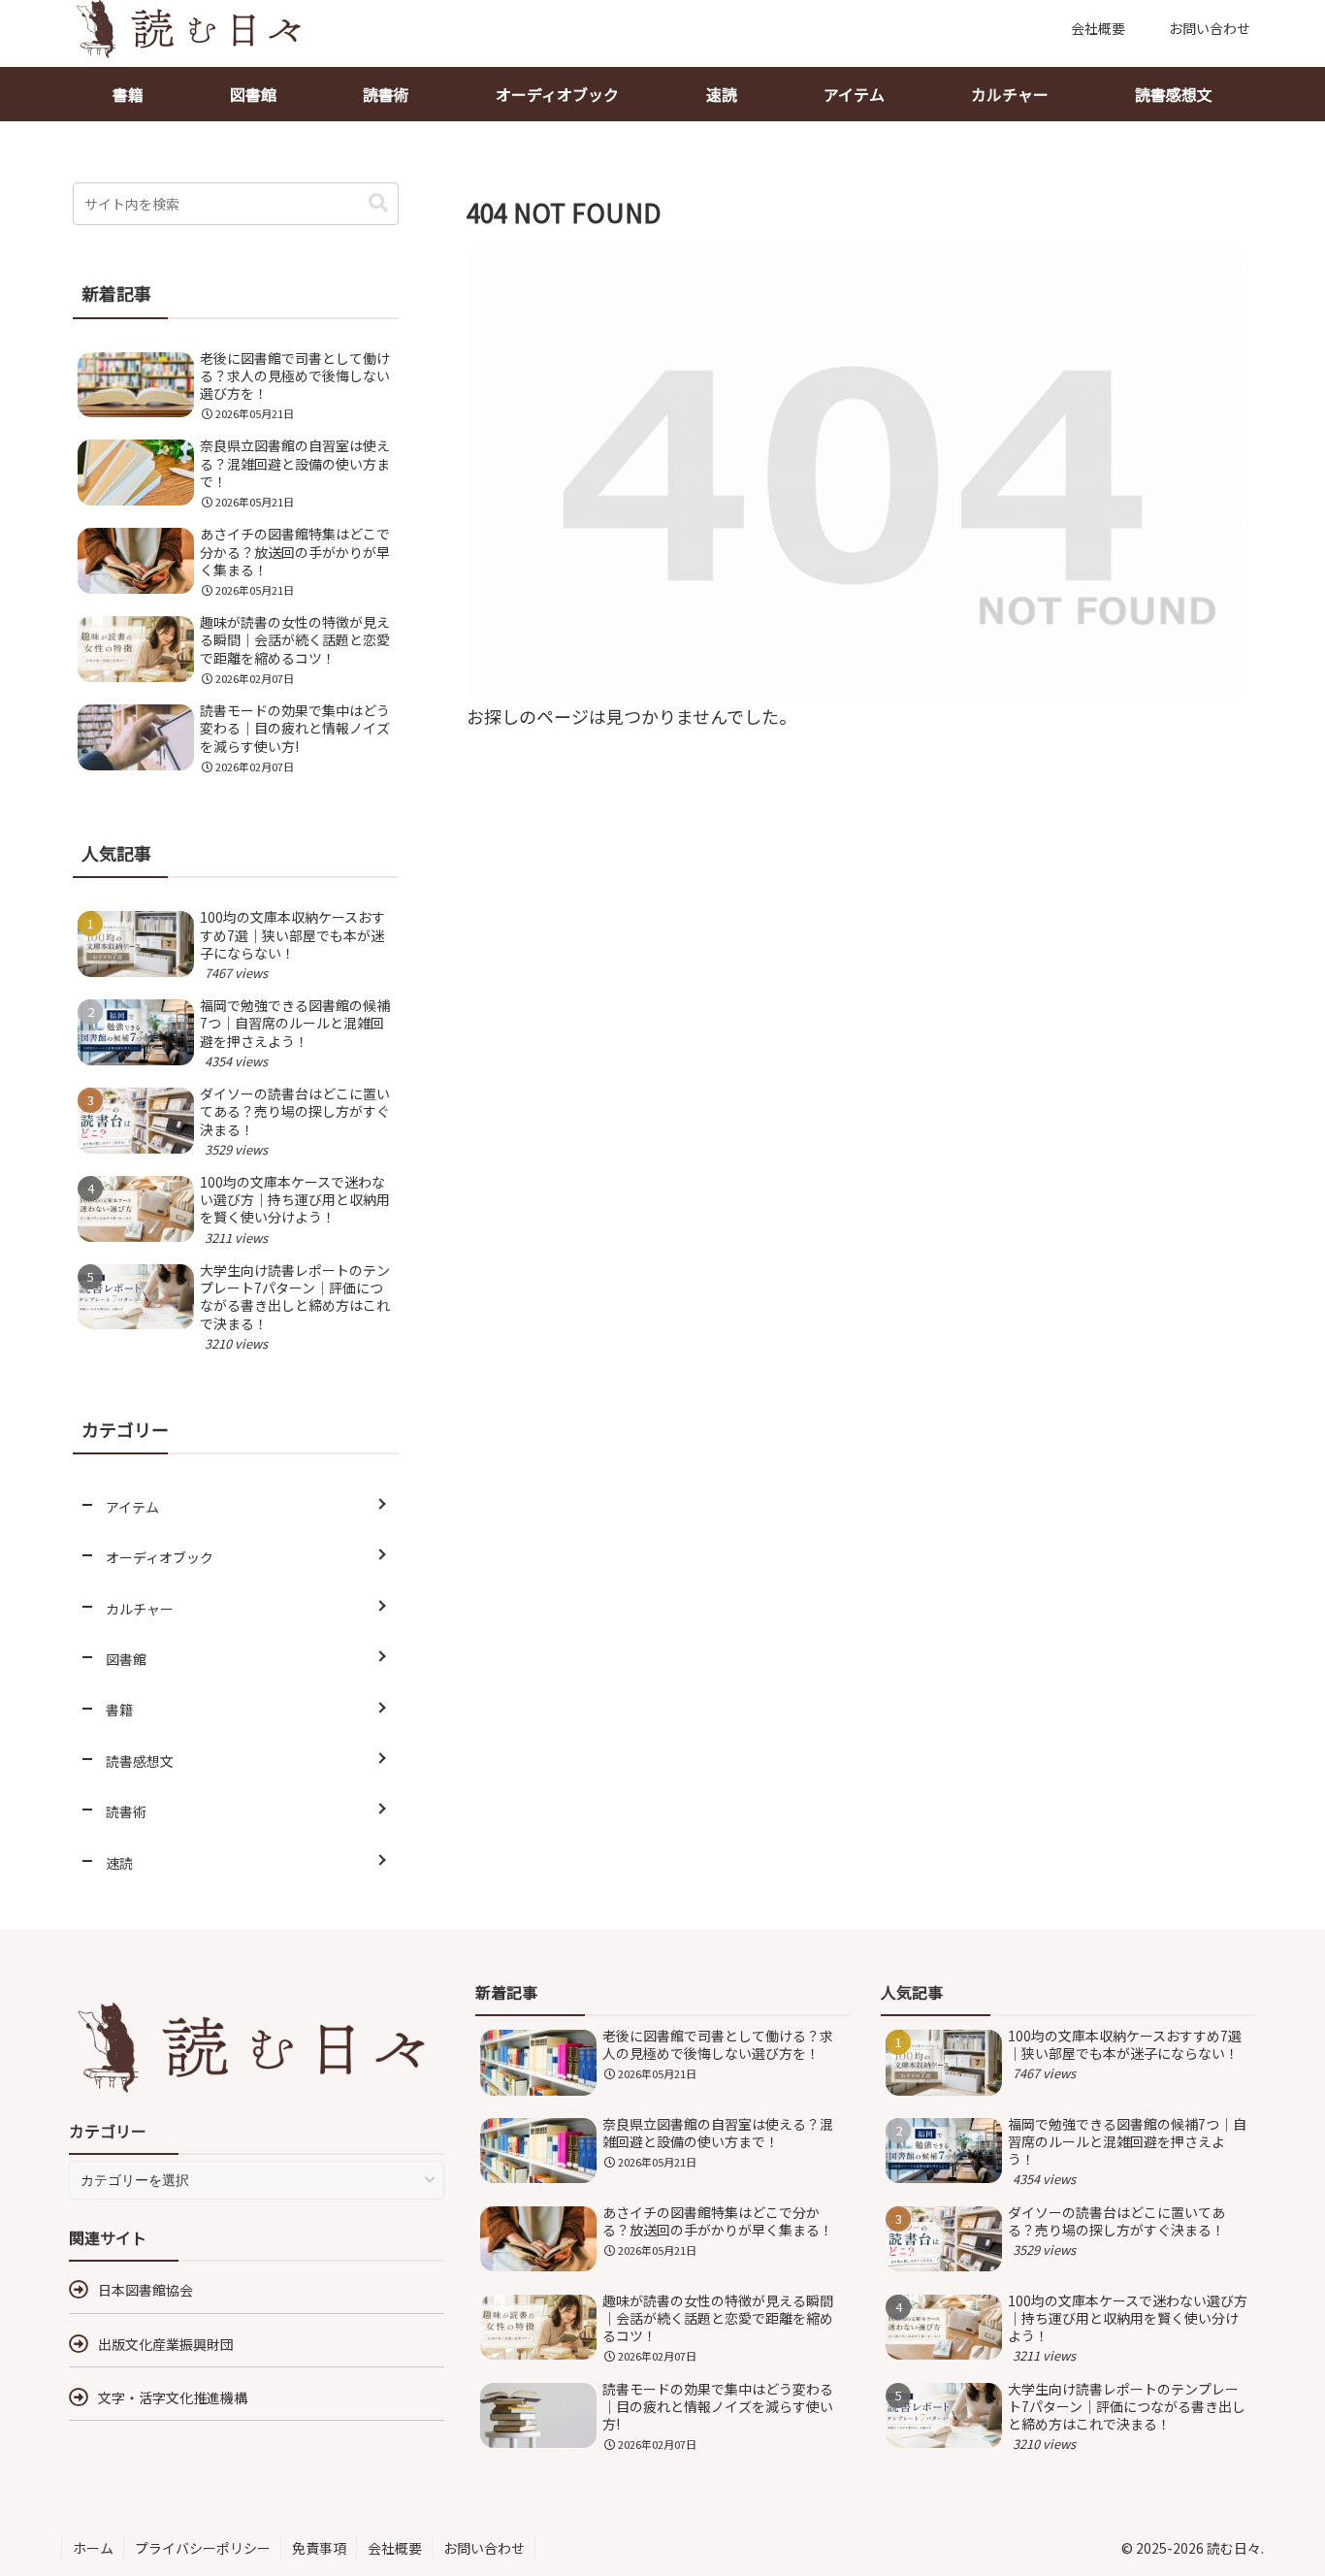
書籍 (128, 94)
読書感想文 (1174, 94)
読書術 (386, 94)
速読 (722, 94)
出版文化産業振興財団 (166, 2344)
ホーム (93, 2548)
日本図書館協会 (145, 2290)
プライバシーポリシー (203, 2548)
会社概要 (395, 2548)
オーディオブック (557, 94)
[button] (378, 203)
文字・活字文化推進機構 (173, 2397)
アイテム (854, 94)
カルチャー (1010, 94)
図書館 (253, 94)
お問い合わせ (484, 2548)
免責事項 (319, 2548)
